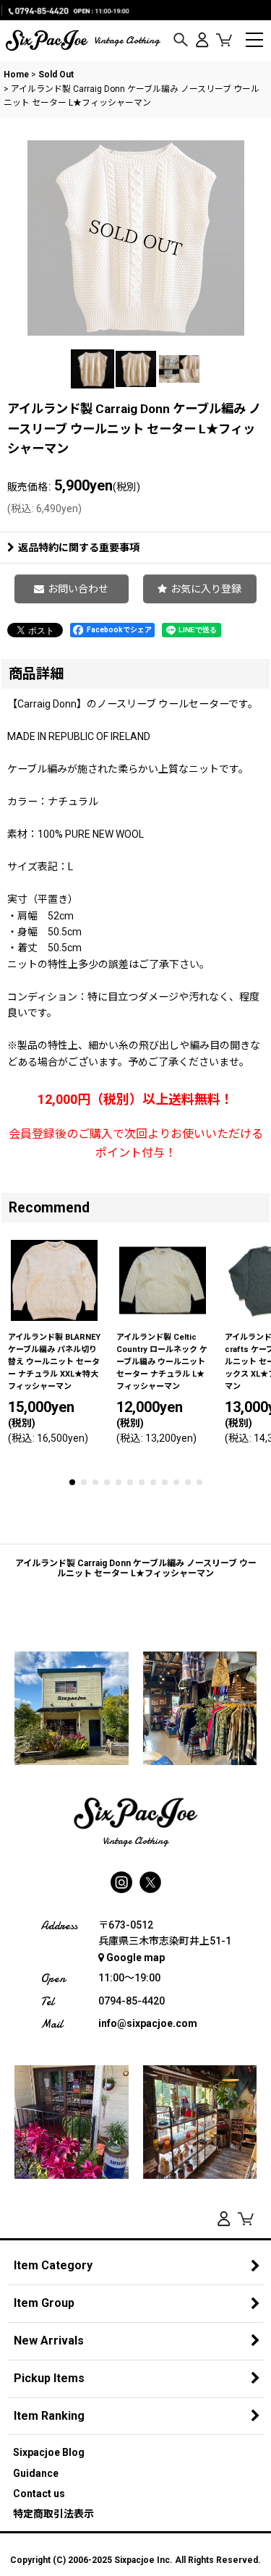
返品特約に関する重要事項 (79, 548)
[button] (181, 41)
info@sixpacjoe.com (148, 2023)
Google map (135, 1957)
